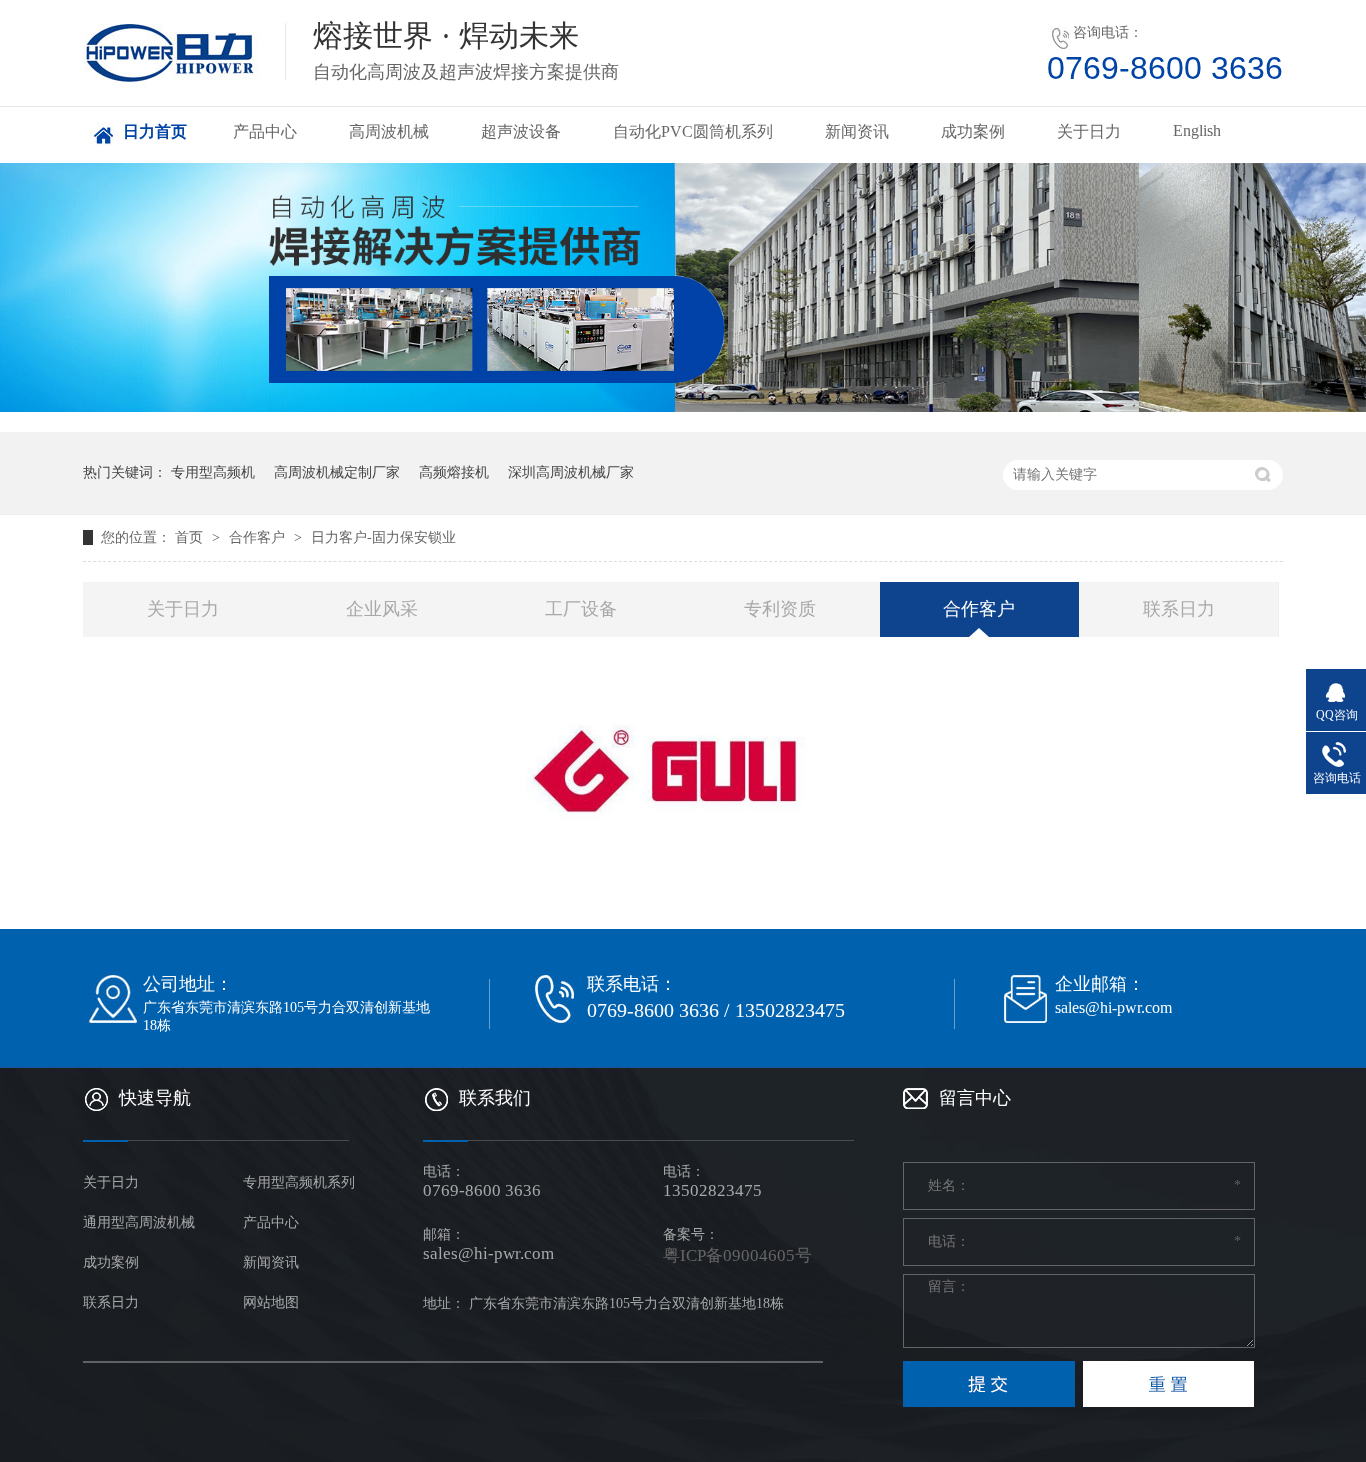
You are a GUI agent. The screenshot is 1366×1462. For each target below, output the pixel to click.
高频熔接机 (454, 472)
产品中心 (265, 131)
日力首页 (155, 131)
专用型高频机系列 (299, 1182)
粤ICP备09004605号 (737, 1255)
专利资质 (780, 609)
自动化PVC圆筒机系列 (693, 131)
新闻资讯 (857, 131)
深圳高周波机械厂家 (571, 472)
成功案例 (973, 131)
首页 (191, 537)
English (1197, 130)
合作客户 (259, 537)
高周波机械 (389, 131)
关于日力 (1089, 131)
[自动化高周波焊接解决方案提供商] (683, 287)
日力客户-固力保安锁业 (383, 537)
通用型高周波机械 (139, 1222)
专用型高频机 (213, 472)
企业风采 (382, 609)
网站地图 (271, 1302)
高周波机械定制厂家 (337, 472)
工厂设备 (581, 609)
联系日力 (1179, 609)
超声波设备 (521, 131)
